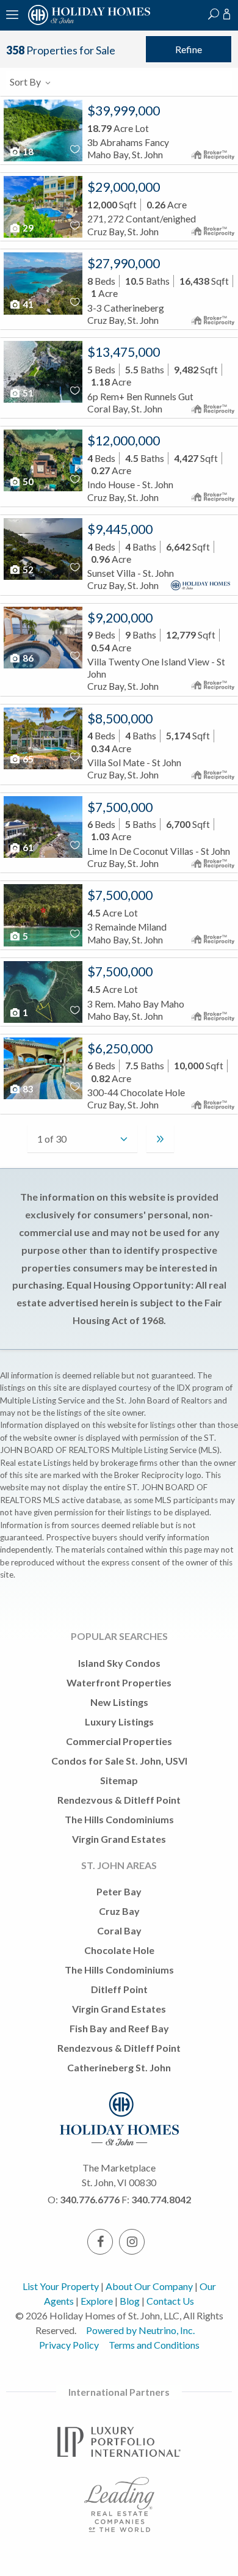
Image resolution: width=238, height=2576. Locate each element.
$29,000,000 (124, 187)
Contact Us (170, 2301)
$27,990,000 (124, 263)
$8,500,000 (120, 719)
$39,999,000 (124, 111)
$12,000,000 (124, 441)
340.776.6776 (90, 2199)
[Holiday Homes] (87, 23)
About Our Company (149, 2286)
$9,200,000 (120, 618)
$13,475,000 (124, 352)
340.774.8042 (161, 2199)
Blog (130, 2301)
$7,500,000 (120, 807)
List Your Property (61, 2286)
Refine (189, 49)
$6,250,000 (120, 1048)
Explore (97, 2301)
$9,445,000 (120, 529)
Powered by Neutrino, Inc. (140, 2330)
